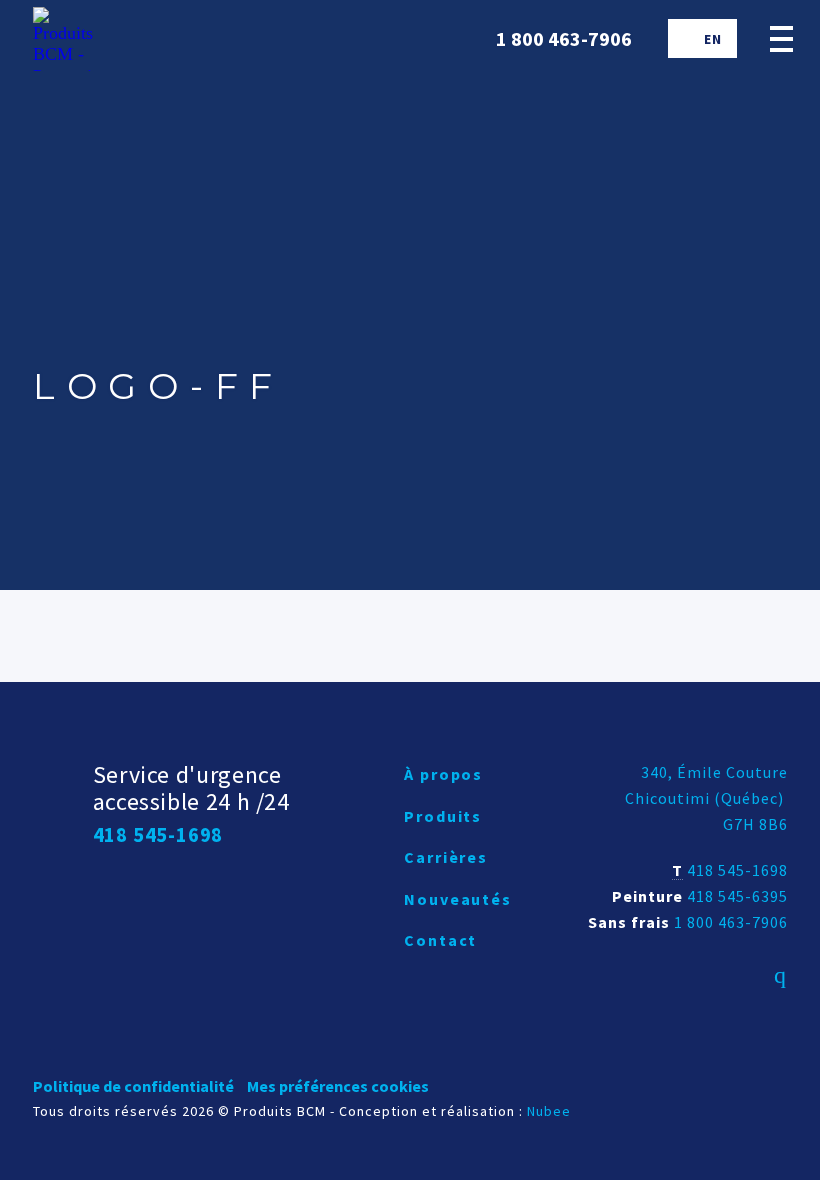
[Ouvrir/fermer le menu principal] (781, 38)
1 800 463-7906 (731, 922)
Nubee (549, 1111)
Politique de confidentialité (133, 1086)
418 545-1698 (737, 870)
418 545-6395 (737, 896)
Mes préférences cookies (338, 1086)
